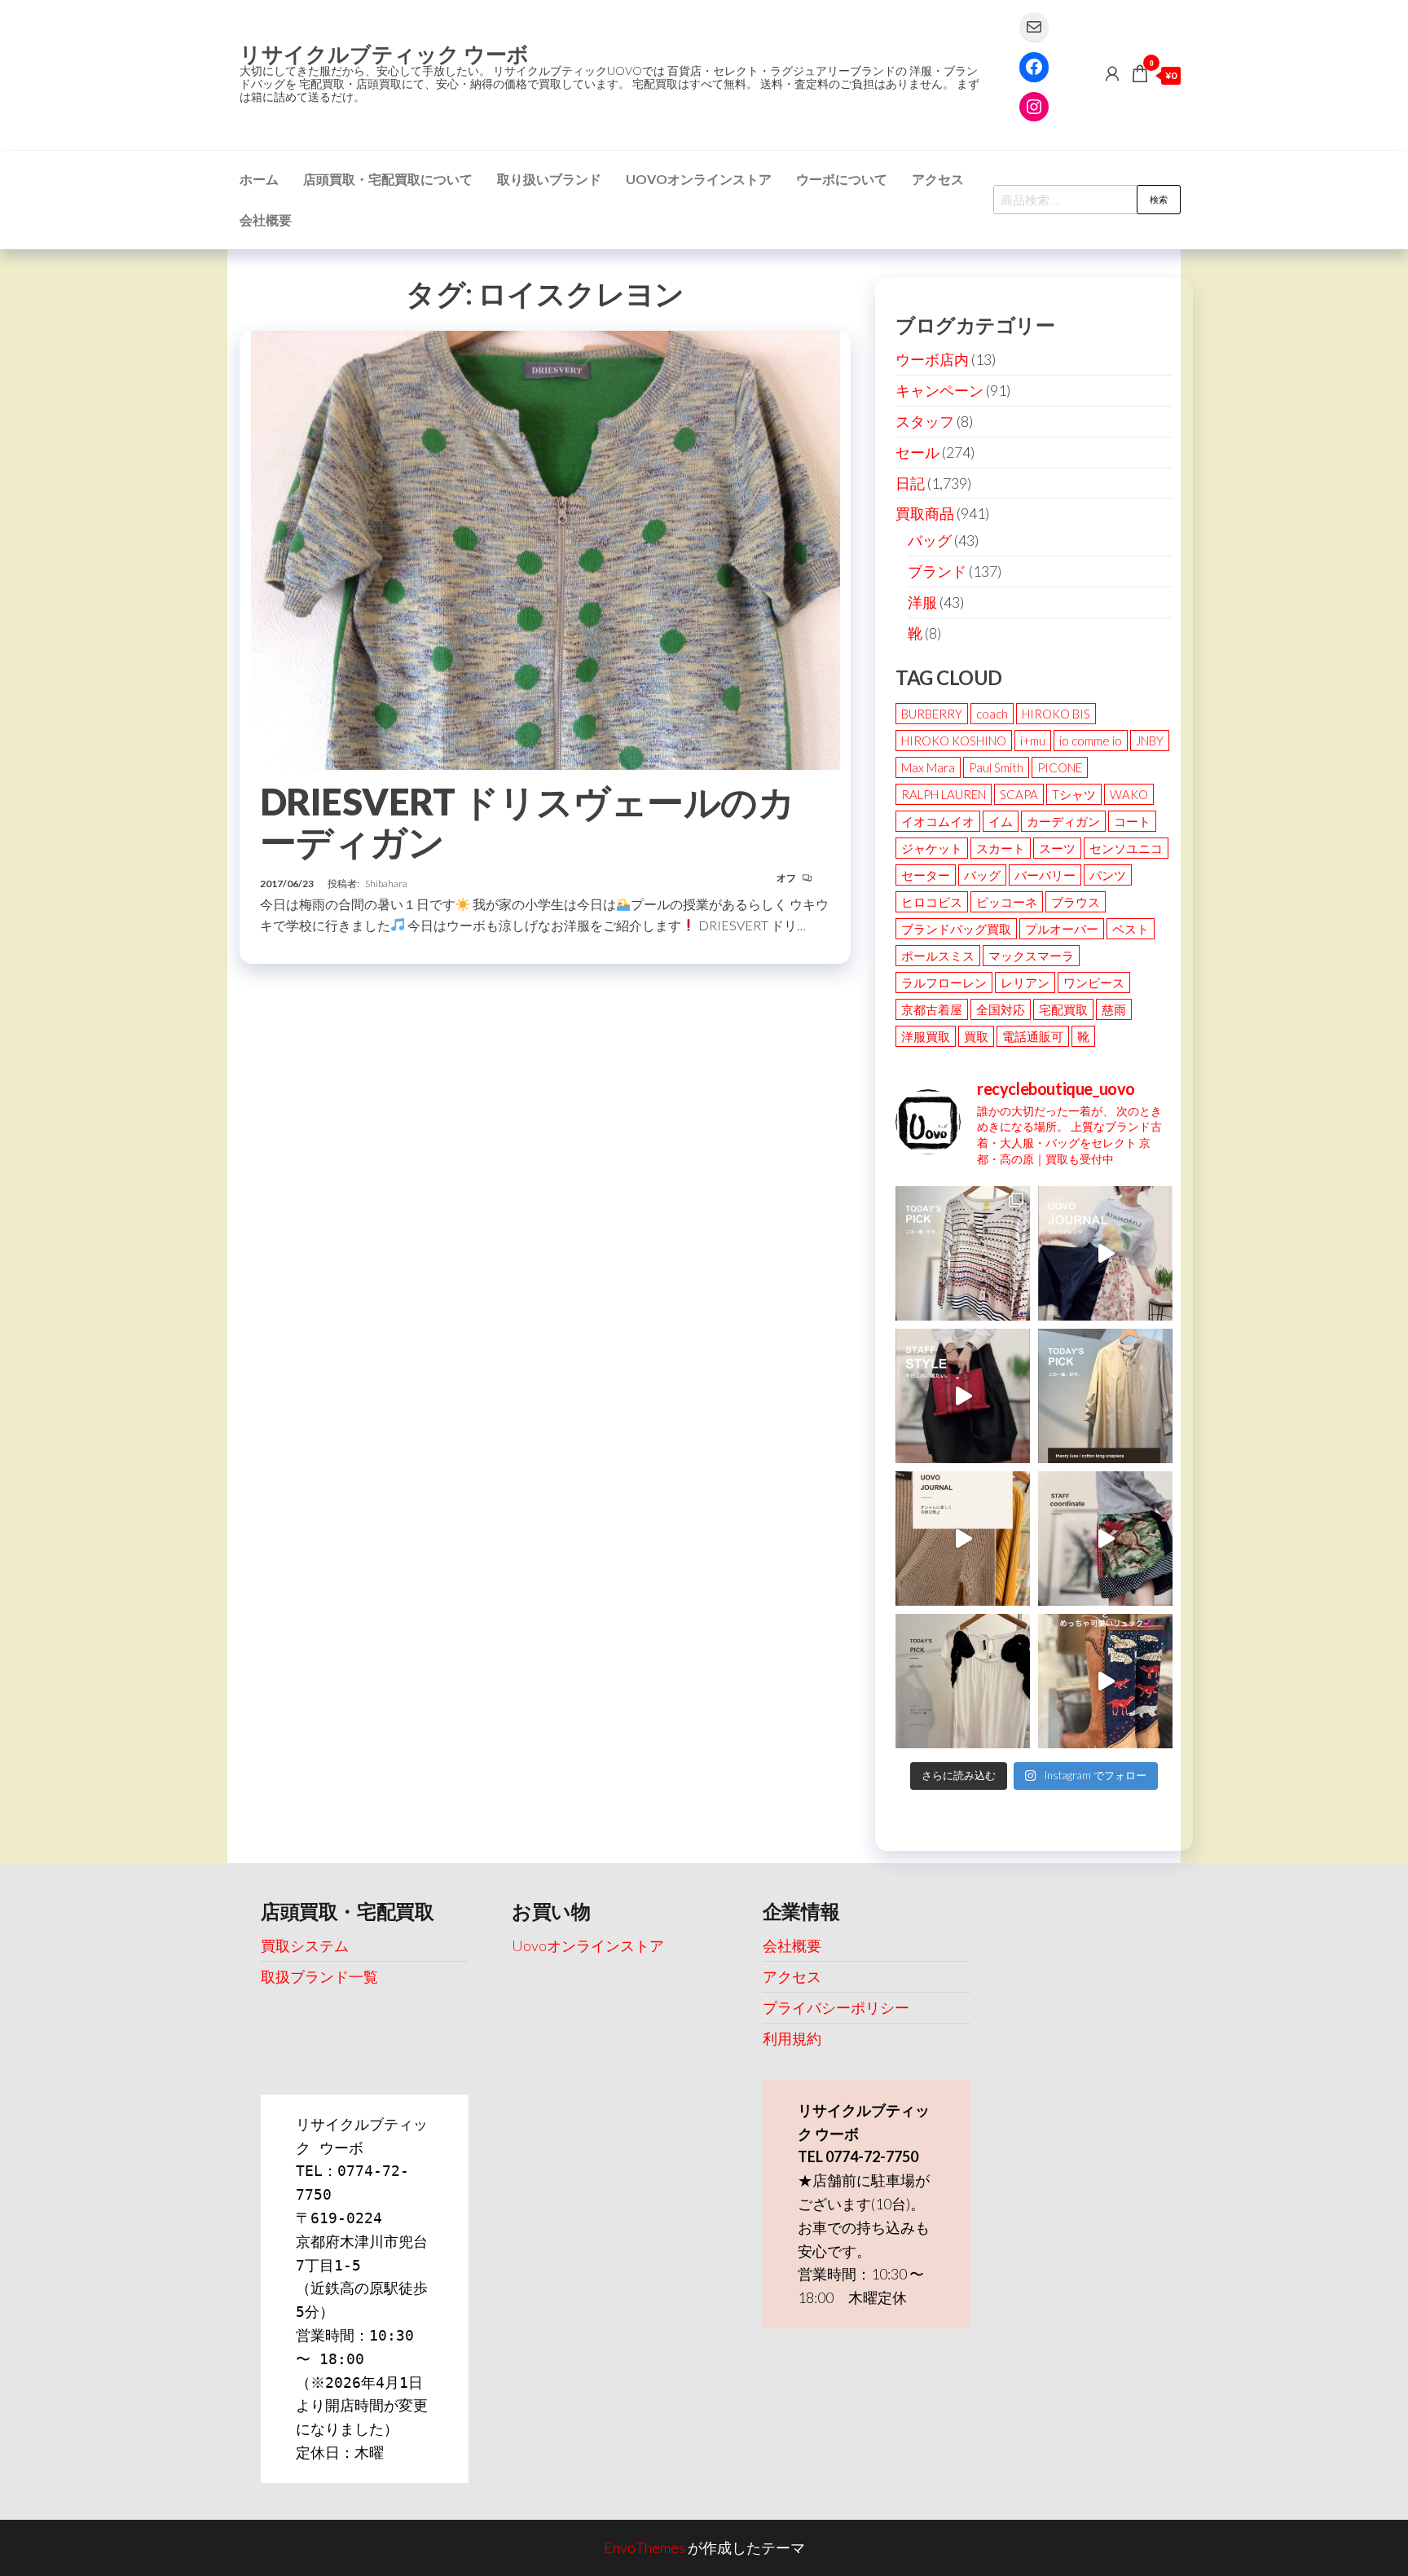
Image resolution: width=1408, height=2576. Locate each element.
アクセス (938, 179)
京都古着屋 (932, 1009)
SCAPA (1019, 794)
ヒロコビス (932, 902)
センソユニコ (1126, 848)
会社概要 (266, 220)
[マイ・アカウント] (1112, 73)
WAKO (1129, 794)
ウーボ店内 (932, 359)
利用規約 (792, 2038)
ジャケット (932, 848)
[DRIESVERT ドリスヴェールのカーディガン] (546, 548)
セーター (926, 875)
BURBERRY (932, 714)
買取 (976, 1036)
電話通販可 (1033, 1036)
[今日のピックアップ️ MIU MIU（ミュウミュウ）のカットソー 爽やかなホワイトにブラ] (963, 1681)
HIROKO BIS (1056, 714)
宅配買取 (1063, 1009)
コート (1132, 821)
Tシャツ (1074, 794)
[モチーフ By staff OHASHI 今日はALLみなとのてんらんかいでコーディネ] (1105, 1539)
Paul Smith (996, 767)
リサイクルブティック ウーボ (384, 54)
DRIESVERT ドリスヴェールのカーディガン (527, 822)
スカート (1001, 848)
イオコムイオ (938, 821)
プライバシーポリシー (836, 2007)
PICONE (1060, 767)
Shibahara (386, 884)
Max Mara (928, 767)
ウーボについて (842, 179)
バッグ (930, 540)
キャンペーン (939, 390)
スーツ (1057, 848)
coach (992, 714)
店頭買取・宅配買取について (388, 179)
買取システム (305, 1945)
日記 (910, 483)
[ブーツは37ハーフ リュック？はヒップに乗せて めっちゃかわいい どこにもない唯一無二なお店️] (1105, 1681)
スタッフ (925, 421)
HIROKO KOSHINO (954, 741)
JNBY (1150, 741)
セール (917, 452)
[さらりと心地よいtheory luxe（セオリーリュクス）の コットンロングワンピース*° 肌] (1105, 1396)
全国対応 (1001, 1009)
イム (1001, 821)
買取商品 (925, 513)
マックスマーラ (1031, 956)
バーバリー (1045, 875)
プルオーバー (1062, 929)
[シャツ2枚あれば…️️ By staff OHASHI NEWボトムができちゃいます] (1105, 1253)
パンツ (1108, 875)
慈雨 (1114, 1009)
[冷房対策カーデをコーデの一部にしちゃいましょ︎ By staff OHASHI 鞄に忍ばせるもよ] (963, 1539)
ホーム (259, 179)
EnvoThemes (645, 2547)
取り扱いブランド (549, 179)
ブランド (937, 571)
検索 (1159, 199)
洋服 (922, 602)
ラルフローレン (944, 982)
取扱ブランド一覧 (319, 1976)
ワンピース (1094, 982)
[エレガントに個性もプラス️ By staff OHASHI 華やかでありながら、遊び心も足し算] (963, 1396)
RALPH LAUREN (944, 794)
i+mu (1033, 741)
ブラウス (1076, 902)
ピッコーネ (1007, 902)
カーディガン (1063, 821)
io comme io (1091, 741)
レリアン (1025, 982)
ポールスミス (938, 956)
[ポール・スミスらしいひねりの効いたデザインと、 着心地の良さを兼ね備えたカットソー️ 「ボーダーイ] (963, 1253)
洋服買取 (926, 1036)
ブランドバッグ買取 (956, 929)
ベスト (1131, 929)
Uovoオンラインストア (699, 179)
